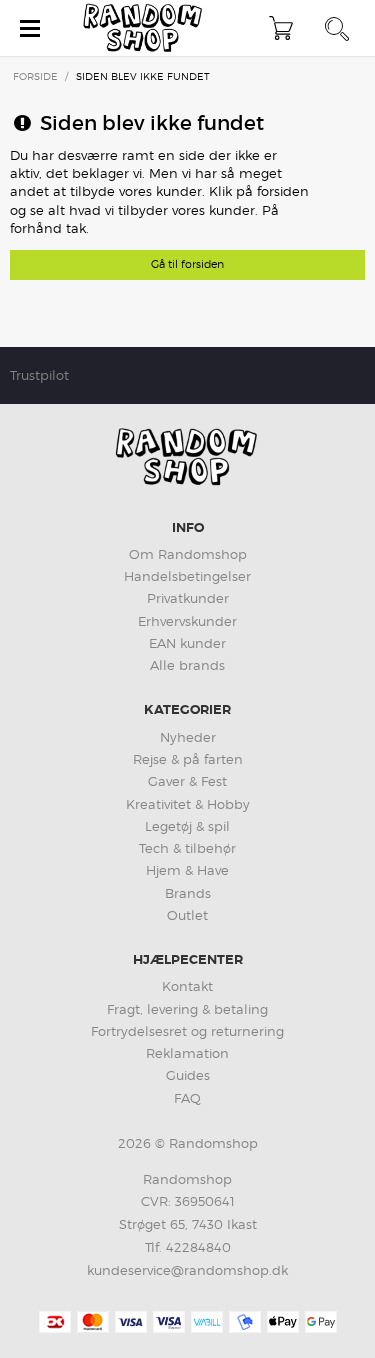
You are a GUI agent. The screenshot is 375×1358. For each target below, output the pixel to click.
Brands (188, 893)
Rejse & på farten (188, 759)
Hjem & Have (187, 870)
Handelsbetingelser (187, 576)
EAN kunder (187, 643)
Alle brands (187, 665)
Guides (188, 1075)
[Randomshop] (144, 28)
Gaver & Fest (187, 781)
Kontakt (187, 986)
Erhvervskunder (187, 621)
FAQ (187, 1098)
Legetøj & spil (187, 826)
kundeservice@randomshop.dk (187, 1270)
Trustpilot (39, 375)
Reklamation (187, 1053)
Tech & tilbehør (187, 848)
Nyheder (188, 737)
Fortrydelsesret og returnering (187, 1031)
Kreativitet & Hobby (188, 804)
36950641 (205, 1201)
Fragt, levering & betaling (187, 1009)
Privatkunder (188, 598)
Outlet (187, 915)
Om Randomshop (188, 554)
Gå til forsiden (187, 264)
